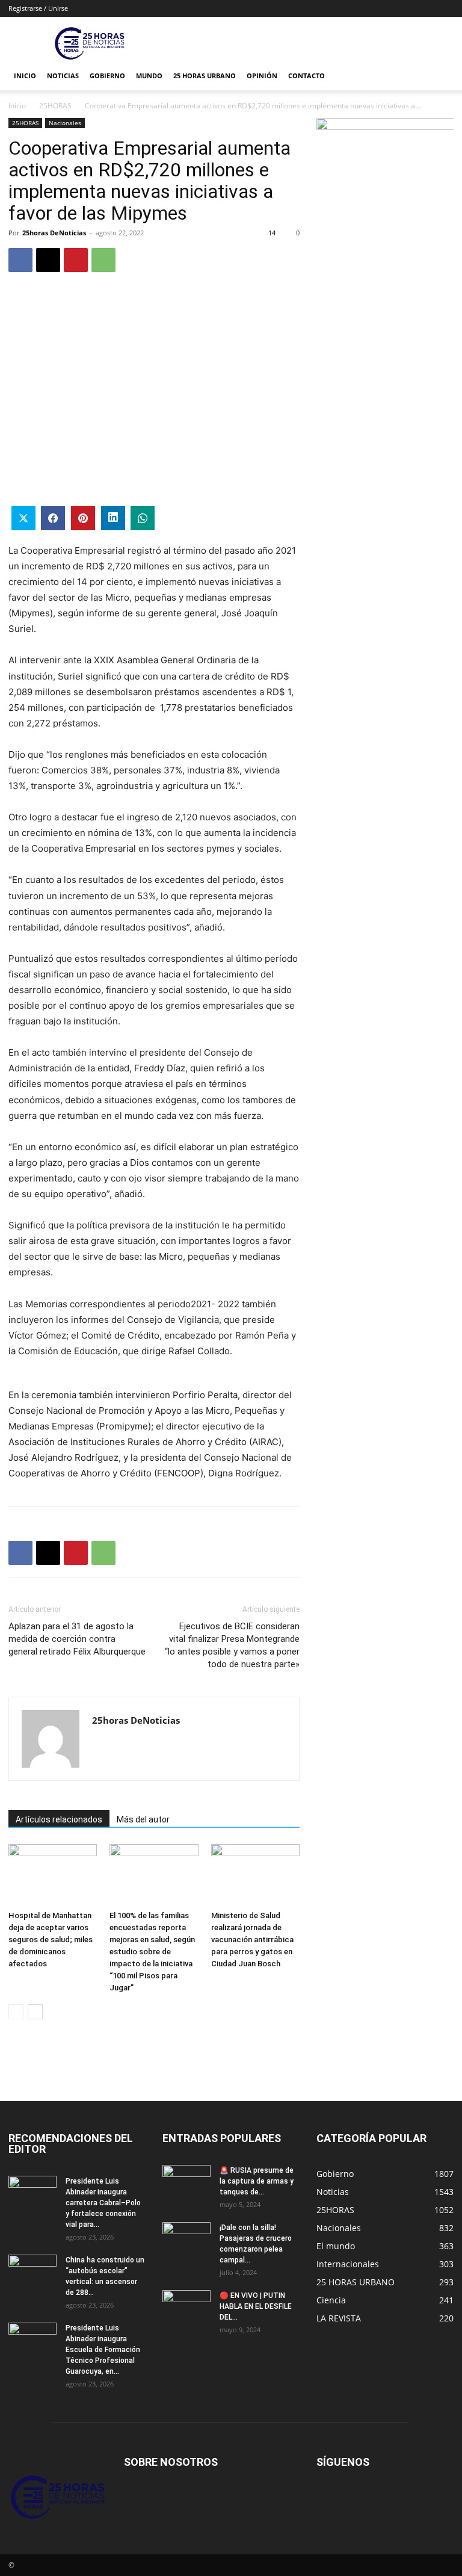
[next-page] (35, 2012)
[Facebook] (20, 260)
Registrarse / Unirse (38, 8)
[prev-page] (16, 2012)
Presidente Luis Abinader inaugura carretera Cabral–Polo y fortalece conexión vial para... (103, 2203)
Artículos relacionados (59, 1819)
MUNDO (149, 76)
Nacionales (65, 123)
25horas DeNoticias (54, 233)
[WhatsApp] (103, 260)
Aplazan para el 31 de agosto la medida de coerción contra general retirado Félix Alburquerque (77, 1639)
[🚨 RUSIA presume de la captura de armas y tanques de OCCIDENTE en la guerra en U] (186, 2182)
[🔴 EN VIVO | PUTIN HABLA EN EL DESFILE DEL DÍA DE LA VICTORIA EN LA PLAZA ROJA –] (186, 2307)
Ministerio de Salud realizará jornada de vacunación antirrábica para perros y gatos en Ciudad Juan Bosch (252, 1940)
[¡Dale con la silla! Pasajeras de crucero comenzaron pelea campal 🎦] (186, 2239)
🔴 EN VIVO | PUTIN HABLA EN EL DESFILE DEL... (256, 2306)
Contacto (306, 76)
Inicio (25, 76)
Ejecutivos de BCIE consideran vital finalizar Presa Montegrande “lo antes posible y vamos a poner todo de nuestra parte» (232, 1645)
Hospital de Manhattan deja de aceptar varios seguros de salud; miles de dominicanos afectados (51, 1940)
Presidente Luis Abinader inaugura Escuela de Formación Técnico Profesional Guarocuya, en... (103, 2350)
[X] (48, 260)
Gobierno (107, 76)
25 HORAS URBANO (205, 76)
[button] (439, 76)
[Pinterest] (76, 260)
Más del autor (143, 1819)
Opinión (262, 76)
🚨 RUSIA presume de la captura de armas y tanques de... (257, 2181)
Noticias (63, 76)
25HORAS (55, 106)
